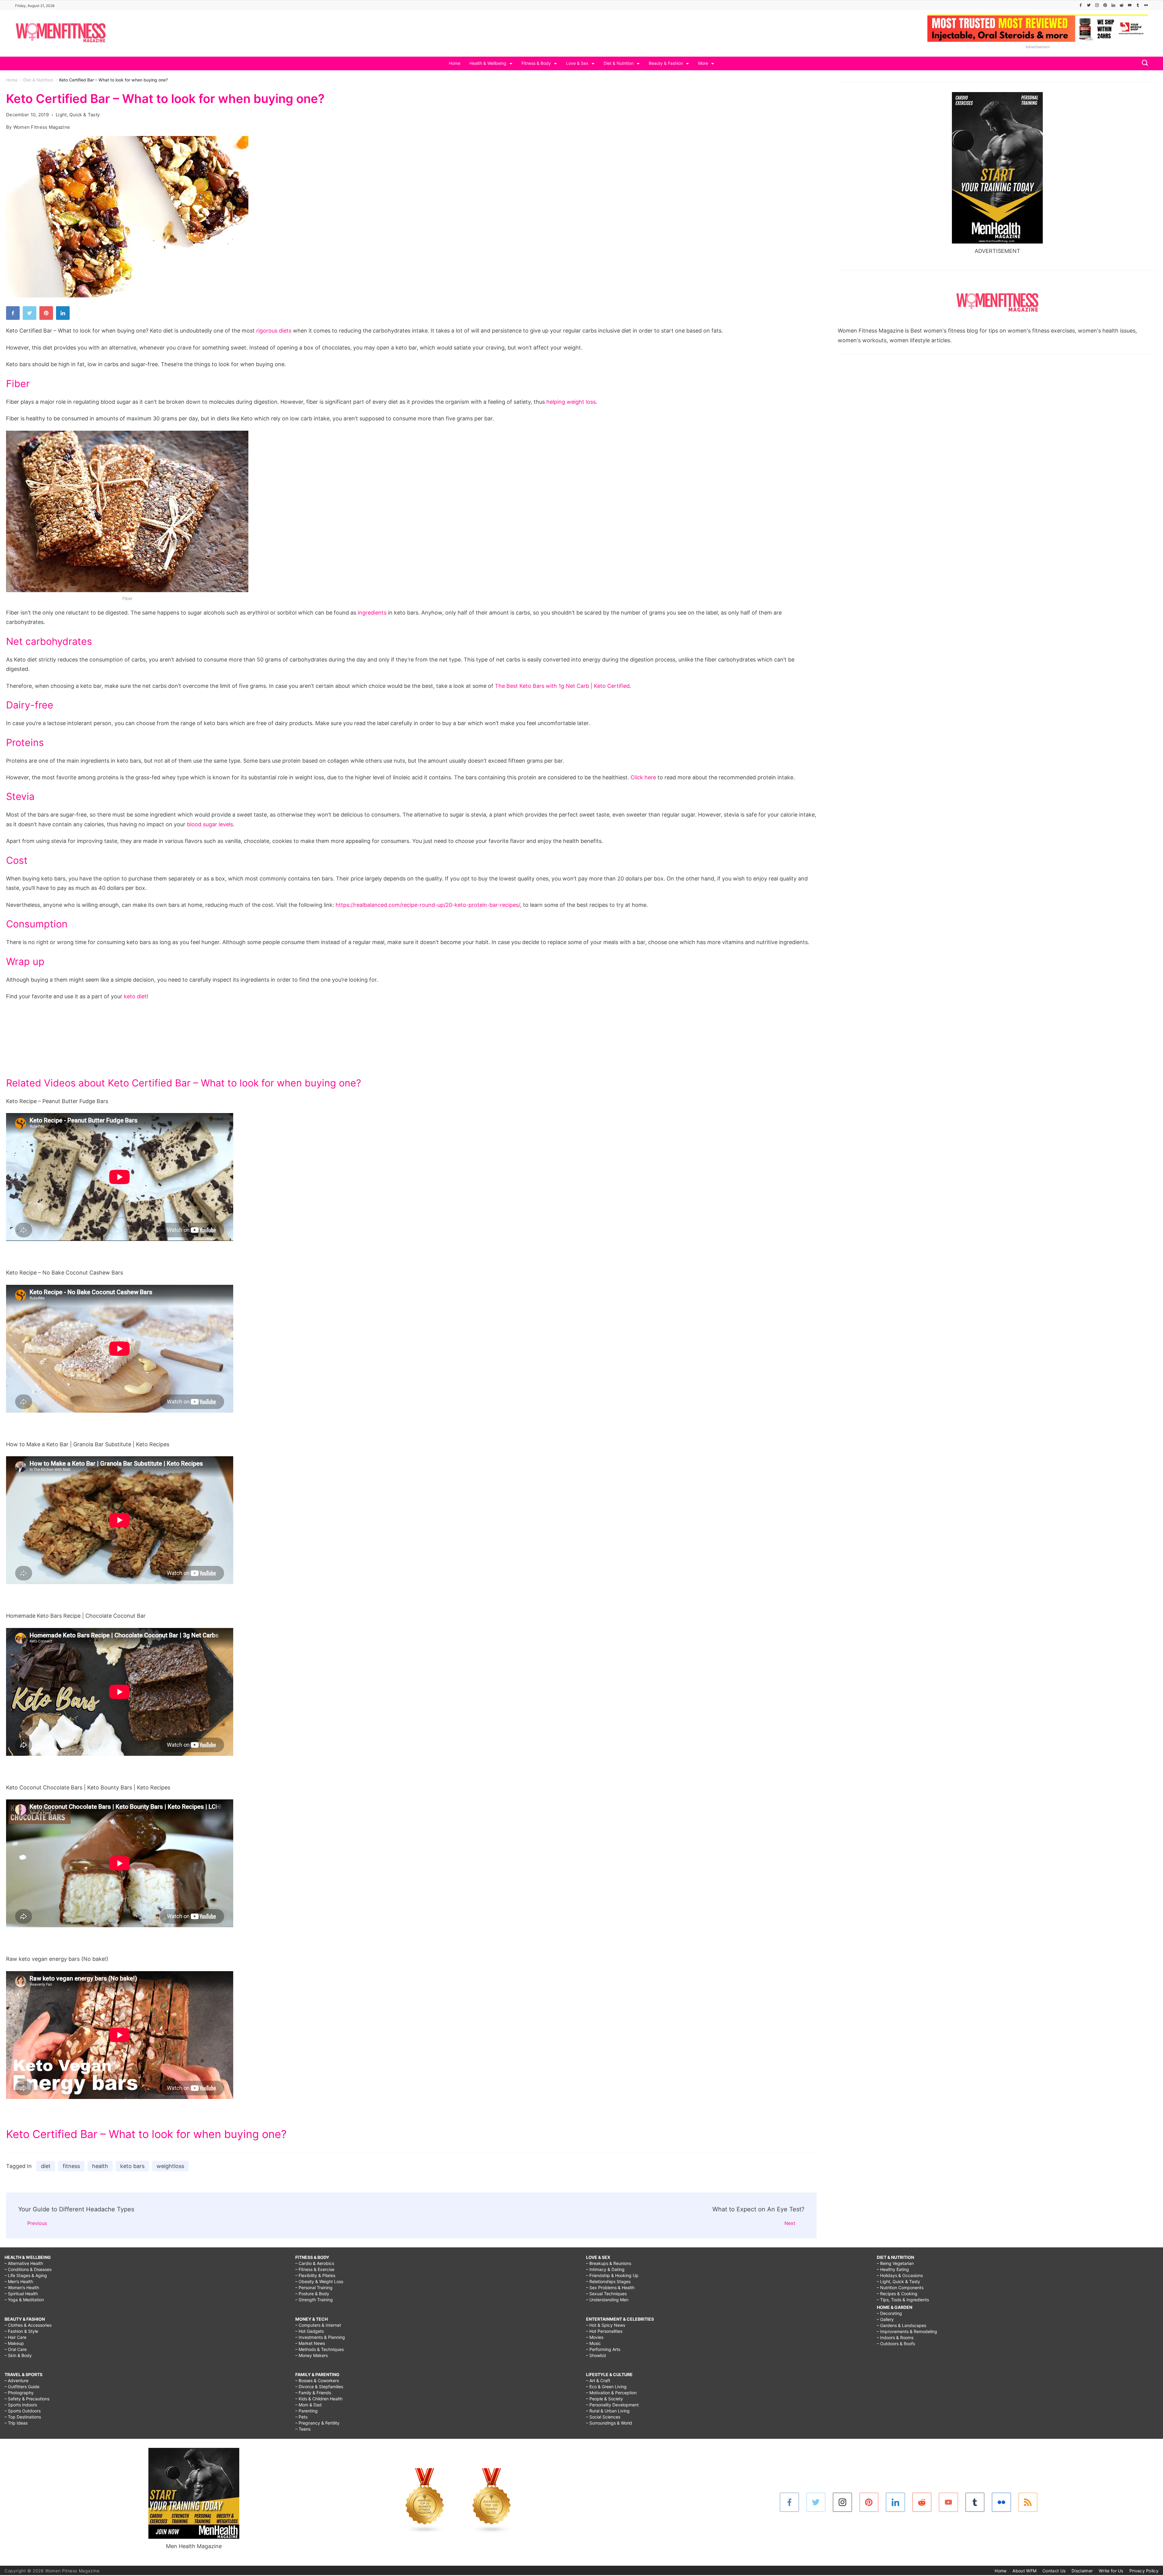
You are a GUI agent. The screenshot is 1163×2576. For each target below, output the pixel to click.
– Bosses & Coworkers (317, 2380)
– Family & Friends (313, 2393)
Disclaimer (1082, 2571)
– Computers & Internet (318, 2325)
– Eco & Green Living (606, 2387)
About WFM (1024, 2571)
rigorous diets (274, 331)
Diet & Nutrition (619, 63)
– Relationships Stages (608, 2281)
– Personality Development (612, 2405)
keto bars (132, 2166)
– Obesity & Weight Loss (319, 2281)
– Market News (310, 2343)
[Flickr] (1146, 5)
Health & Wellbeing (488, 63)
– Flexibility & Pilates (315, 2275)
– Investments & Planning (320, 2337)
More (703, 63)
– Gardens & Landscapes (901, 2325)
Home (455, 63)
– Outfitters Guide (22, 2387)
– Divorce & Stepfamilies (319, 2387)
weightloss (170, 2166)
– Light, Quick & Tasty (898, 2281)
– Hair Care (15, 2337)
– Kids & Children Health (319, 2399)
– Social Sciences (603, 2417)
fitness (71, 2166)
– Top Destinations (23, 2417)
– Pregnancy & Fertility (317, 2423)
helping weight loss (571, 402)
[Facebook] (1081, 5)
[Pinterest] (1105, 5)
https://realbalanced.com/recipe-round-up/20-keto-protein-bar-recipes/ (428, 905)
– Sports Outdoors (23, 2411)
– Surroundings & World (609, 2423)
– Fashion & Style (21, 2331)
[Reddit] (1122, 5)
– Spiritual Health (21, 2294)
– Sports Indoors (21, 2405)
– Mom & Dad (308, 2405)
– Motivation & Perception (611, 2393)
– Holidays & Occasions (900, 2275)
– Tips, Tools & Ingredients (903, 2300)
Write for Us (1111, 2571)
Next (790, 2223)
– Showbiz (596, 2355)
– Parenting (306, 2411)
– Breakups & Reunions (609, 2263)
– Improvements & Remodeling (907, 2331)
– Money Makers (311, 2355)
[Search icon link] (1143, 63)
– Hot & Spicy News (606, 2325)
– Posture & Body (312, 2294)
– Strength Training (314, 2300)
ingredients (372, 613)
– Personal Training (314, 2288)
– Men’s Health (19, 2281)
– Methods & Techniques (320, 2349)
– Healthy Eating (893, 2269)
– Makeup (14, 2343)
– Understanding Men (607, 2300)
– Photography (19, 2393)
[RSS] (1028, 2502)
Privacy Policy (1144, 2571)
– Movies (595, 2337)
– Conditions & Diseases (28, 2269)
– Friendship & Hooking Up (612, 2275)
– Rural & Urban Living (608, 2411)
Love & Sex (577, 63)
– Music (593, 2343)
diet (46, 2166)
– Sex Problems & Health (610, 2288)
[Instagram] (1097, 5)
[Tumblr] (1138, 5)
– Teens (303, 2429)
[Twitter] (1089, 5)
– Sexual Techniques (606, 2294)
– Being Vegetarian (895, 2263)
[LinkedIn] (1113, 5)
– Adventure (17, 2380)
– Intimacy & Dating (605, 2269)
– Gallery (885, 2319)
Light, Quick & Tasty (78, 115)
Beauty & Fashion (666, 63)
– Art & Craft (598, 2380)
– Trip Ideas (16, 2423)
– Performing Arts (603, 2349)
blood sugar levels (210, 824)
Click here (643, 777)
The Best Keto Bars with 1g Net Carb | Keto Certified (562, 686)
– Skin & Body (18, 2355)
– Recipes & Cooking (897, 2294)
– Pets (301, 2417)
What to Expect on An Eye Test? (758, 2209)
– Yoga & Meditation (24, 2300)
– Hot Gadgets (310, 2331)
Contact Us (1054, 2571)
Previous (37, 2223)
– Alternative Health (24, 2263)
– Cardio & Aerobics (315, 2263)
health (100, 2166)
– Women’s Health (22, 2288)
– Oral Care (16, 2349)
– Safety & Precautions (27, 2399)
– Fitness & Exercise (315, 2269)
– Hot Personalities (604, 2331)
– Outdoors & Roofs (896, 2344)
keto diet (135, 996)
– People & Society (605, 2399)
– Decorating (889, 2313)
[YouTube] (1130, 5)
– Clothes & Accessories (28, 2325)
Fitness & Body (536, 63)
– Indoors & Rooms (895, 2337)
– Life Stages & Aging (26, 2275)
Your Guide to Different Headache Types (76, 2209)
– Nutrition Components (900, 2288)
